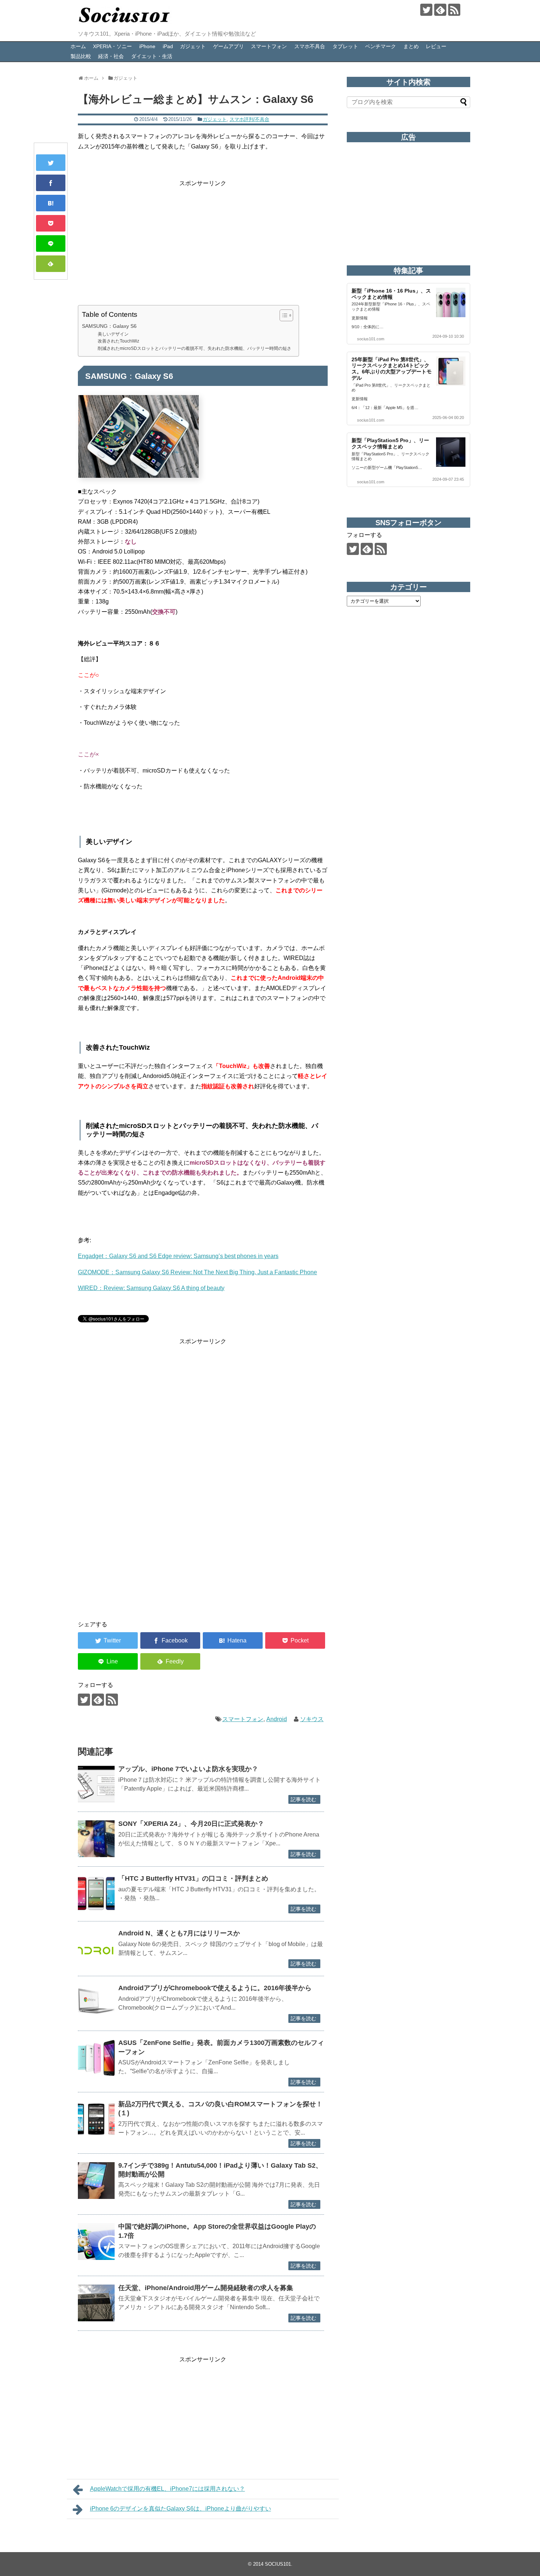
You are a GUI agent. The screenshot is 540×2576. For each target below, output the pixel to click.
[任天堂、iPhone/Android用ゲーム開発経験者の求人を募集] (96, 2303)
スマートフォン (269, 46)
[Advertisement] (203, 240)
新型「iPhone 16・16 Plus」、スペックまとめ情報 (391, 294)
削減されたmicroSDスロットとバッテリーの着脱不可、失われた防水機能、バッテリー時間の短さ (195, 348)
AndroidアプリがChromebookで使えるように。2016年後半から (215, 1988)
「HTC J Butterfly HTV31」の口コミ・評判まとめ (193, 1878)
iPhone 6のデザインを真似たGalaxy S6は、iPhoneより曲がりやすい (181, 2509)
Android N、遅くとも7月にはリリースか (179, 1933)
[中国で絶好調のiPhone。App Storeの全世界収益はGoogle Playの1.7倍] (96, 2242)
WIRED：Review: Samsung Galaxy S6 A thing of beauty (151, 1288)
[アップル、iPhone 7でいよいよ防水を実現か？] (96, 1784)
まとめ (411, 46)
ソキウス (312, 1719)
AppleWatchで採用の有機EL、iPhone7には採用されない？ (168, 2489)
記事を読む (303, 1799)
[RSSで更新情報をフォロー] (454, 10)
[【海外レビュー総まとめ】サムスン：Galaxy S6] (51, 203)
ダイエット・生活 (152, 56)
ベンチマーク (381, 46)
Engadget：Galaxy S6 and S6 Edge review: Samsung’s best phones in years (178, 1256)
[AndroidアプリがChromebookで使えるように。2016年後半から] (96, 2003)
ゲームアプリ (228, 46)
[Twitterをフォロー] (426, 10)
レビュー (436, 46)
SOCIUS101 (278, 2564)
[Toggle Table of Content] (283, 315)
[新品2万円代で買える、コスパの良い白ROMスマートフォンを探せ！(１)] (96, 2119)
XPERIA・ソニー (112, 46)
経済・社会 (111, 56)
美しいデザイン (113, 334)
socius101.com (371, 339)
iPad (168, 46)
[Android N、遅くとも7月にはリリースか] (96, 1948)
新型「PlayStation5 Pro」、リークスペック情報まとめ (390, 443)
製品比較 (81, 56)
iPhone (147, 46)
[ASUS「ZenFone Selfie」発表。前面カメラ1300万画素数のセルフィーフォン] (96, 2058)
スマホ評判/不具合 (249, 119)
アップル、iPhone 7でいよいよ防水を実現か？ (188, 1769)
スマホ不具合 (310, 46)
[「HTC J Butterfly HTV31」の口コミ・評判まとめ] (96, 1894)
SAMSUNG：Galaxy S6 (109, 326)
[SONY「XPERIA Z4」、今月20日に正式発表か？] (96, 1839)
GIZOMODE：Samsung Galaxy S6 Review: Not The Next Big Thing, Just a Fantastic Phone (197, 1272)
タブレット (345, 46)
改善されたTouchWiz (118, 341)
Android (277, 1719)
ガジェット (193, 46)
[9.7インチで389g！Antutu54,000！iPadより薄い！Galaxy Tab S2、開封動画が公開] (96, 2181)
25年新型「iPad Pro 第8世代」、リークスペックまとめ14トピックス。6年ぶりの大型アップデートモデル (392, 369)
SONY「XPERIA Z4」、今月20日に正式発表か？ (191, 1824)
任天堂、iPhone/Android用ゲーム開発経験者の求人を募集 (206, 2288)
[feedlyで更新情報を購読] (440, 10)
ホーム (78, 46)
